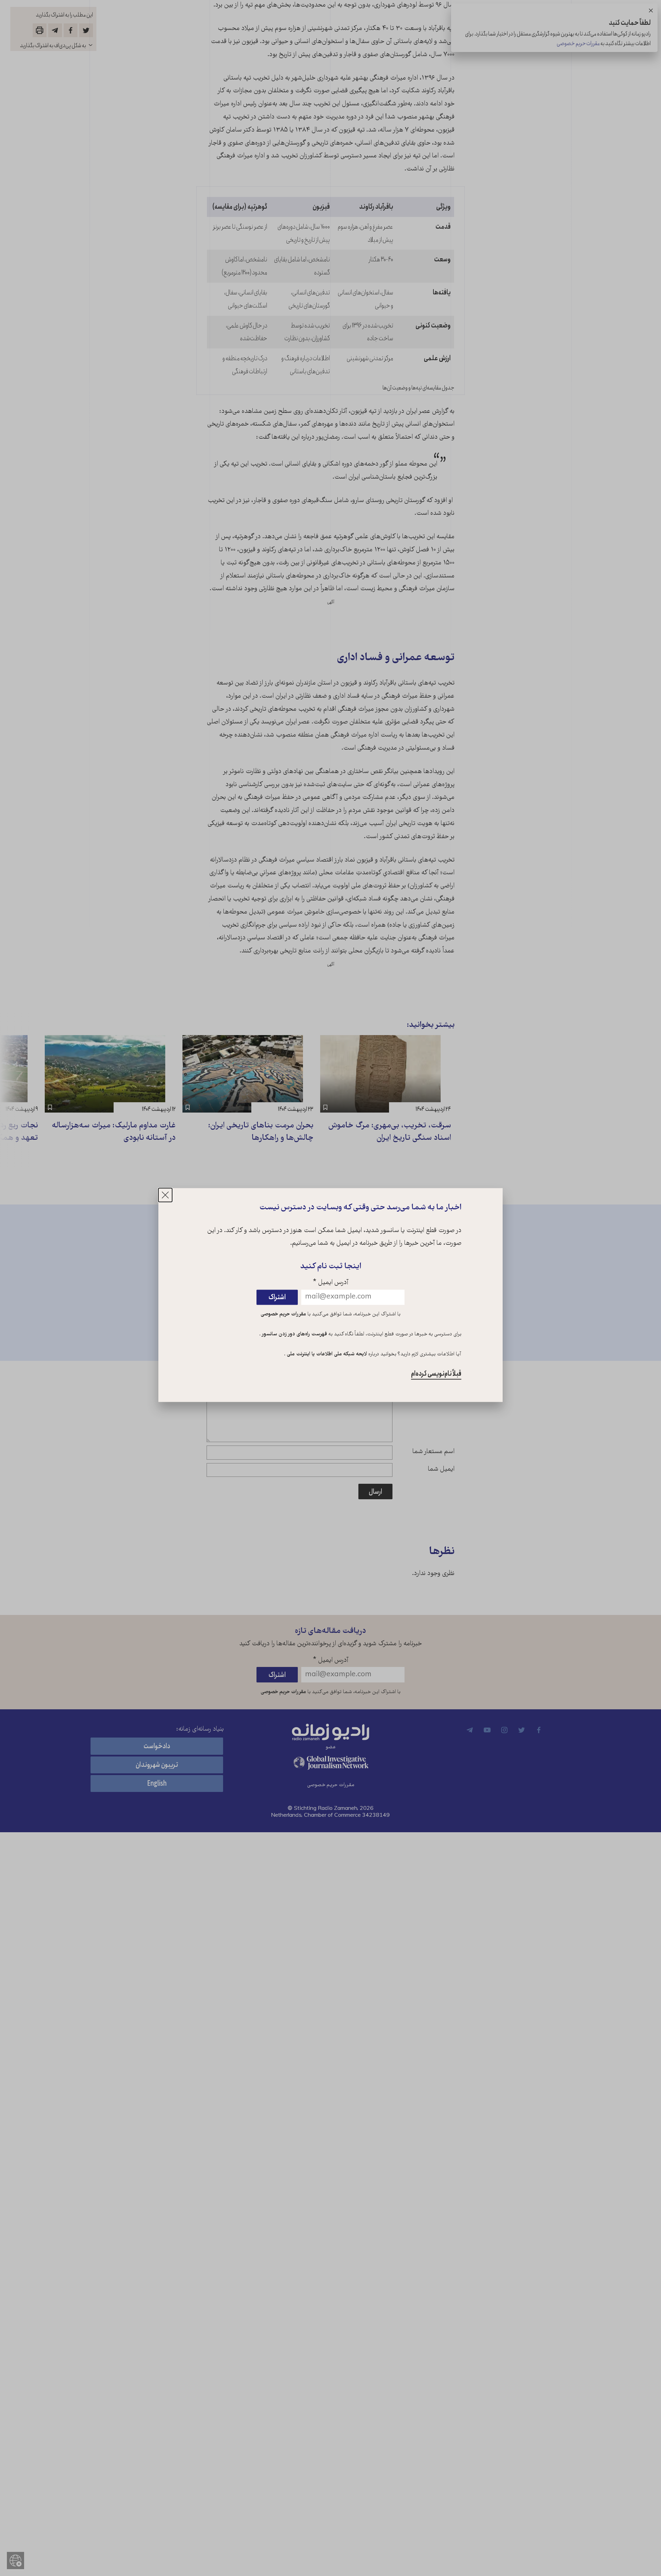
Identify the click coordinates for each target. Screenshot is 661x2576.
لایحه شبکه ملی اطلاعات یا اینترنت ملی (326, 1354)
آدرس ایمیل (331, 1283)
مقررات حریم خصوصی (283, 1315)
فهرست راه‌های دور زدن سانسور (294, 1335)
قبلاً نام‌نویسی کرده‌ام (436, 1374)
